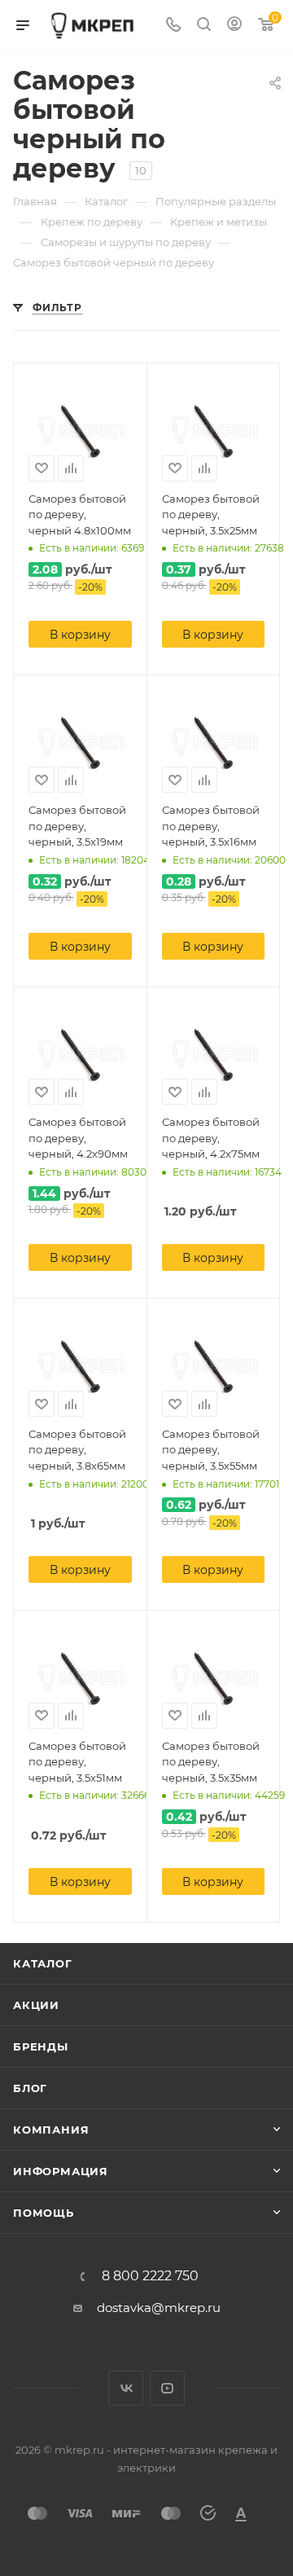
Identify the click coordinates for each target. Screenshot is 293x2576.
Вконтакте (126, 2388)
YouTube (167, 2388)
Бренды (41, 2046)
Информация (61, 2171)
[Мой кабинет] (234, 26)
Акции (36, 2005)
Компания (51, 2130)
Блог (30, 2088)
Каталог (43, 1963)
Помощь (44, 2213)
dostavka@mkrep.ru (159, 2308)
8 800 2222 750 (150, 2276)
